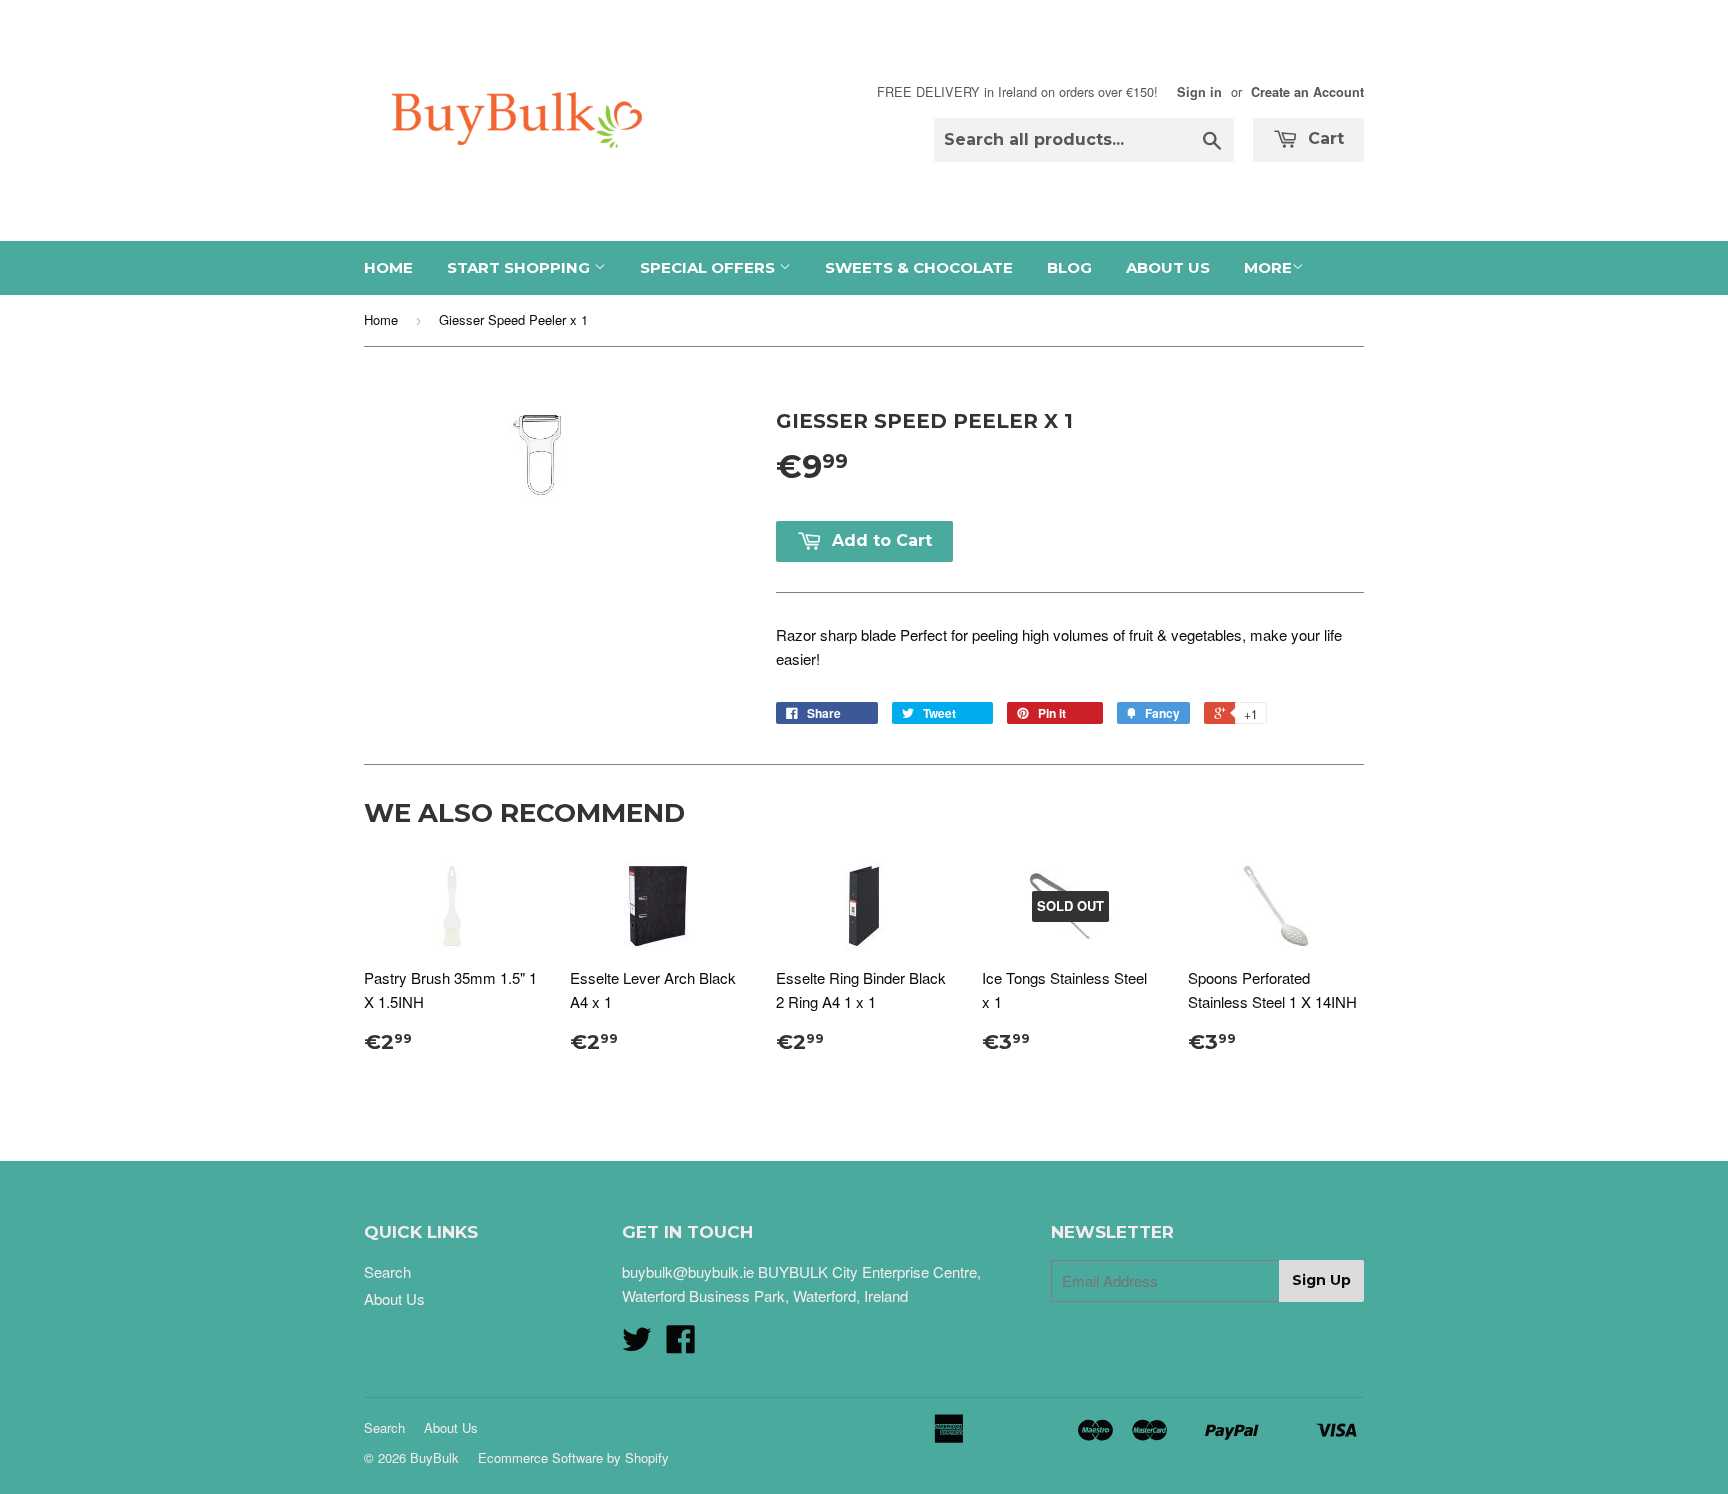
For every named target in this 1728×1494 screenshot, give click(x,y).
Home (388, 267)
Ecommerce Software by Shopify (573, 1457)
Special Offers (709, 267)
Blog (1069, 267)
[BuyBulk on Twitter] (637, 1344)
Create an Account (1307, 92)
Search (387, 1271)
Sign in (1199, 92)
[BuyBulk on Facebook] (681, 1344)
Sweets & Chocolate (919, 267)
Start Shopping (520, 267)
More (1268, 267)
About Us (1168, 267)
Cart (1323, 138)
